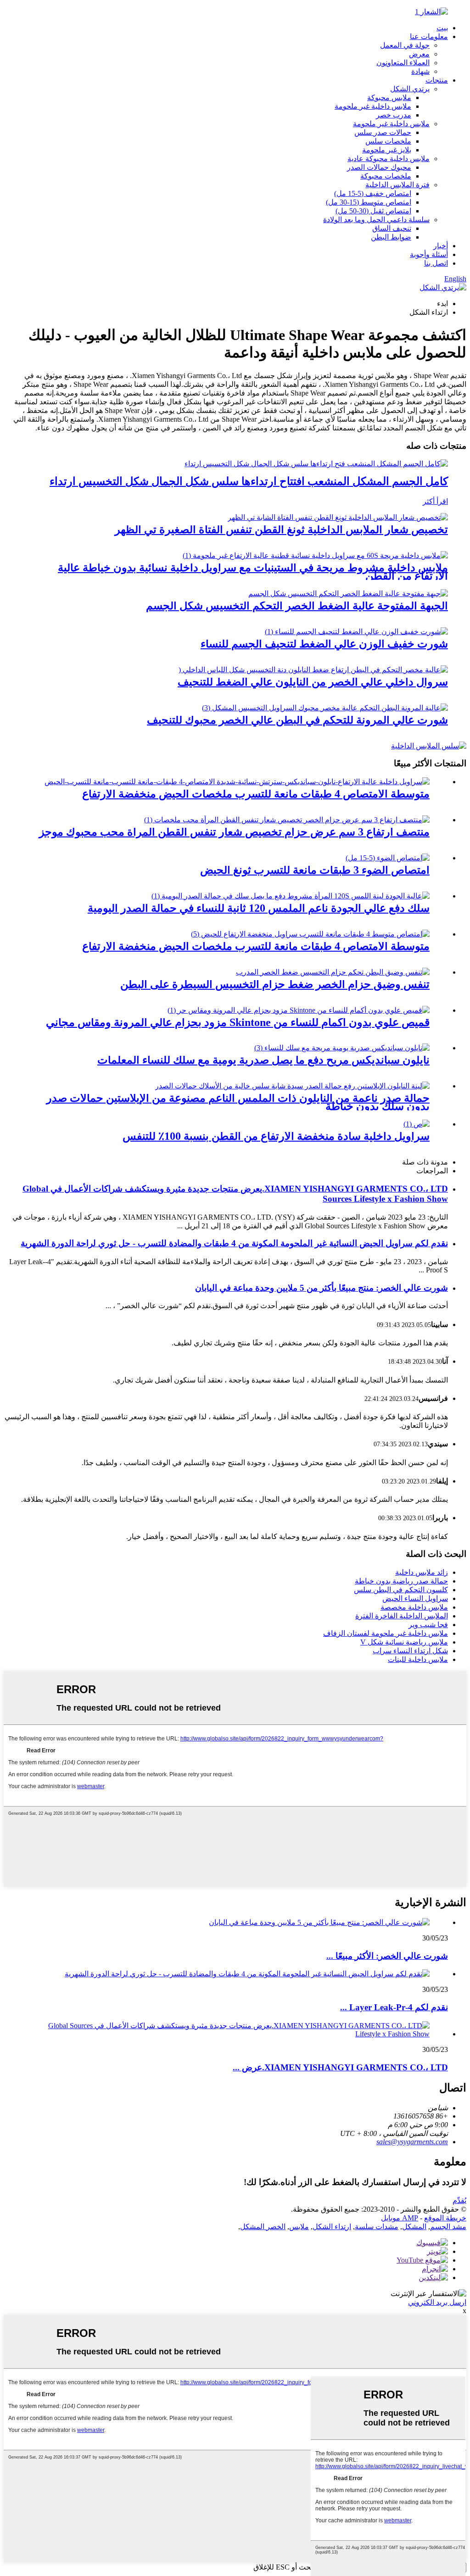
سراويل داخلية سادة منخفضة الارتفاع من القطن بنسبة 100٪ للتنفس (276, 1136)
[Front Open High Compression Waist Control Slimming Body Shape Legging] (348, 594)
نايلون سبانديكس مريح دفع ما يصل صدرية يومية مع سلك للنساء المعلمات (263, 1060)
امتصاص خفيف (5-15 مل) (373, 193)
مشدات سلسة (377, 2227)
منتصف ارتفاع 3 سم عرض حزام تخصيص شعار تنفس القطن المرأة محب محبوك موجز (234, 832)
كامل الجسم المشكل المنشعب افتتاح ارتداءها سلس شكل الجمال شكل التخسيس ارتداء (249, 481)
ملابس (299, 2227)
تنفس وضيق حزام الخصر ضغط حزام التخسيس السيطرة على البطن (275, 984)
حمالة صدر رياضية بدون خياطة (401, 1581)
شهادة (420, 71)
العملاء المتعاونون (403, 63)
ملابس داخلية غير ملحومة (373, 106)
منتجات (437, 80)
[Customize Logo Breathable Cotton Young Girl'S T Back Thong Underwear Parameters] (338, 517)
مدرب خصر (394, 115)
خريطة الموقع (445, 2218)
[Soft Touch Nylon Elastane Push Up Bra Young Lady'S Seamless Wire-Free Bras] (292, 1086)
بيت (442, 28)
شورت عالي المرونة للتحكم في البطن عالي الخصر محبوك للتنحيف (297, 720)
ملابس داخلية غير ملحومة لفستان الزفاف (386, 1633)
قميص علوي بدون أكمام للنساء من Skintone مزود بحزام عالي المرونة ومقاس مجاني (238, 1022)
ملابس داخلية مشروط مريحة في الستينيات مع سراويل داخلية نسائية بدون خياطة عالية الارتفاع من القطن (253, 572)
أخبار (441, 246)
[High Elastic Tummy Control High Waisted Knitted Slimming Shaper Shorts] (325, 708)
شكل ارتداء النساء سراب (410, 1651)
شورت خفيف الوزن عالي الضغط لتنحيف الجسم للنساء (324, 644)
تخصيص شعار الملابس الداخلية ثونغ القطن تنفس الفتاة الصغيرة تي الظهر (281, 530)
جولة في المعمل (405, 45)
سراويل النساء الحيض (415, 1598)
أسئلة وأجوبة (429, 254)
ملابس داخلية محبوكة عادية (389, 159)
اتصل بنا (436, 263)
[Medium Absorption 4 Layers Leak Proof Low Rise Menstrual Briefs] (237, 782)
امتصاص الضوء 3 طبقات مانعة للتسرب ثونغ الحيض (315, 870)
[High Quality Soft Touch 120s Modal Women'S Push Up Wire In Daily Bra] (291, 896)
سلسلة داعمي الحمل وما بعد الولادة (376, 220)
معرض (419, 54)
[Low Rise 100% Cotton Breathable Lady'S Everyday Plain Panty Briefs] (417, 1124)
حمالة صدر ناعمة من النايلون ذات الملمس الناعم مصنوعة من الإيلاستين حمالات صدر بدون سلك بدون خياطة (238, 1102)
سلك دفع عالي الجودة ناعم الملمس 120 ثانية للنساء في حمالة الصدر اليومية (259, 908)
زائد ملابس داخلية (422, 1572)
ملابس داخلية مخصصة (414, 1607)
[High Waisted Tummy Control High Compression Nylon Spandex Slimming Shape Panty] (313, 670)
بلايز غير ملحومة (387, 150)
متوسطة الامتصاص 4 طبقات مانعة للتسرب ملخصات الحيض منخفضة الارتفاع (256, 794)
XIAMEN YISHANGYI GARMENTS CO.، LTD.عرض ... (340, 2067)
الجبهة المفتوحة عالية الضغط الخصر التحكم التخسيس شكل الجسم (297, 606)
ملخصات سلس (388, 141)
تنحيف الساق (392, 228)
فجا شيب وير (428, 1625)
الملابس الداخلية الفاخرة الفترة (402, 1616)
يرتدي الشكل (410, 89)
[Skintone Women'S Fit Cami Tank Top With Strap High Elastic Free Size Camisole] (299, 1010)
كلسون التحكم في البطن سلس (401, 1590)
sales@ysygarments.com (412, 2142)
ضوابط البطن (391, 237)
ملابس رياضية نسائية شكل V (404, 1642)
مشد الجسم (448, 2227)
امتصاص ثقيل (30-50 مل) (373, 211)
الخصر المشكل (263, 2227)
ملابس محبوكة (389, 98)
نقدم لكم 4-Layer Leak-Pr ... (394, 2007)
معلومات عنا (429, 36)
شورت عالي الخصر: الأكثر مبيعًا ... (387, 1956)
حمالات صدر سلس (383, 132)
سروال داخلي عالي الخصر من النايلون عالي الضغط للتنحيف (313, 682)
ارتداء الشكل (332, 2227)
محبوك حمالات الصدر (379, 167)
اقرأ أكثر (435, 501)
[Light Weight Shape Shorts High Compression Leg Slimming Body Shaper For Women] (356, 632)
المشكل (414, 2227)
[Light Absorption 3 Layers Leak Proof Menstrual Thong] (388, 858)
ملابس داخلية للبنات (418, 1659)
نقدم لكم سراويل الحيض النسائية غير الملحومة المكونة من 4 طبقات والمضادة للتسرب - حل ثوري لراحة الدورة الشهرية (234, 1243)
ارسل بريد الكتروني (437, 2302)
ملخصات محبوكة (386, 176)
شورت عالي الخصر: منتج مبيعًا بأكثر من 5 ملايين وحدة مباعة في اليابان (322, 1288)
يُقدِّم (459, 2200)
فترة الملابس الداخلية (397, 185)
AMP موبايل (400, 2218)
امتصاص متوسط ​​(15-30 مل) (369, 202)
